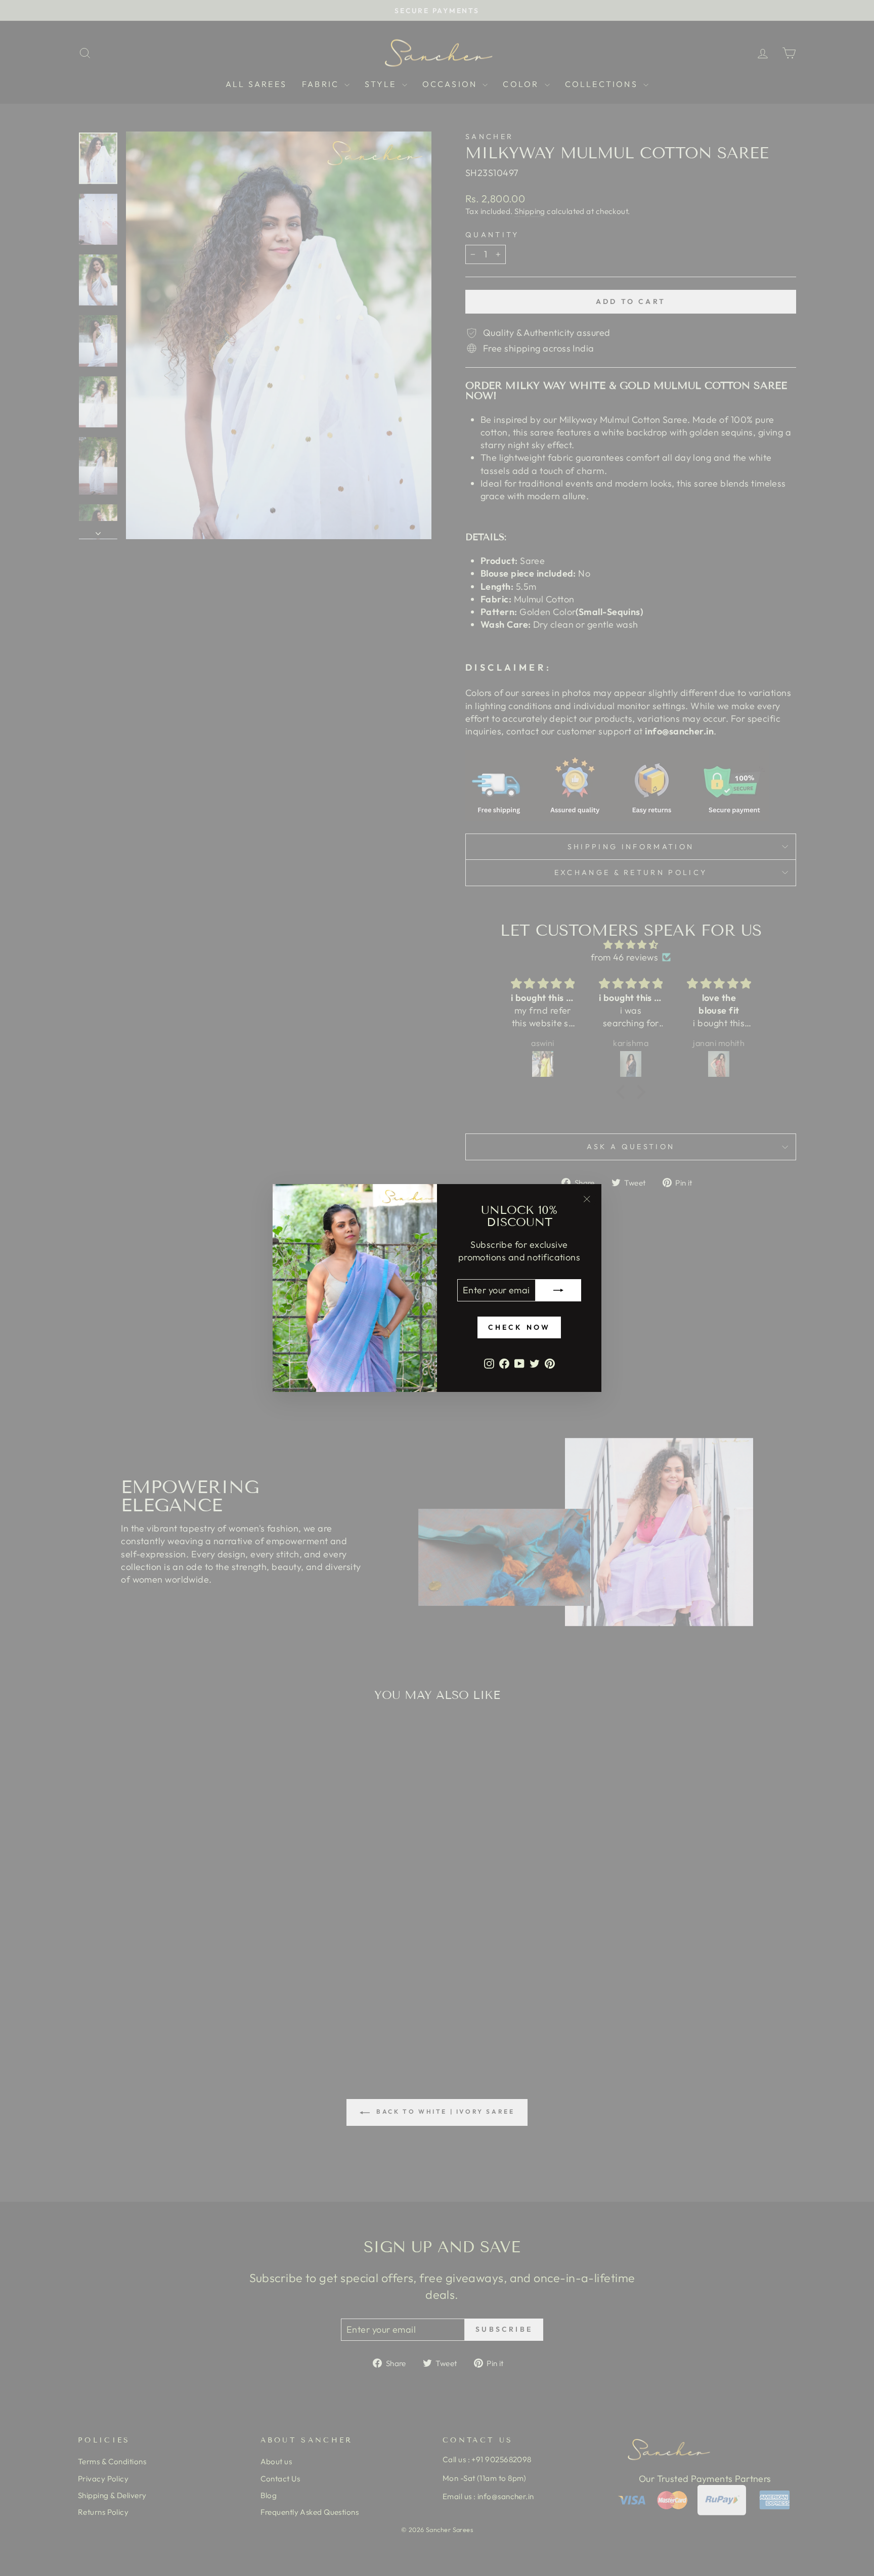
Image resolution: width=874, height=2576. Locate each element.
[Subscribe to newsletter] (558, 1290)
